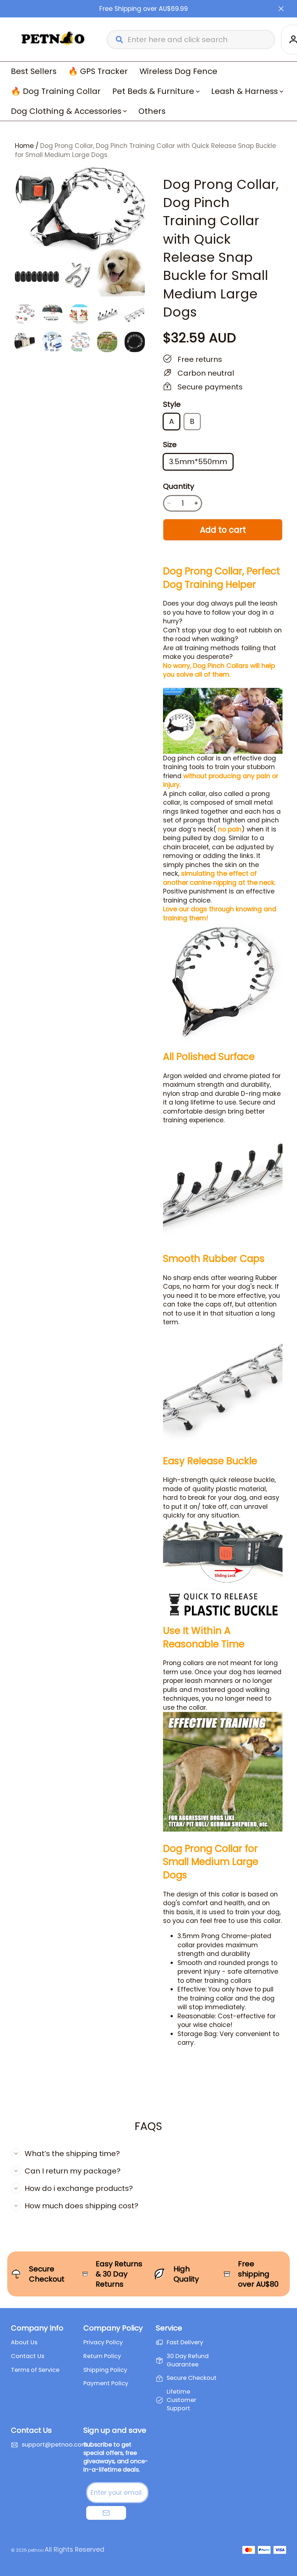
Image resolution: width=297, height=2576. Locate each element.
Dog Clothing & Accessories (66, 111)
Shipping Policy (105, 2370)
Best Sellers (34, 71)
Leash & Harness (244, 91)
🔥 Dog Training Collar (56, 91)
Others (152, 111)
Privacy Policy (103, 2342)
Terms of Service (35, 2370)
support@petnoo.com (55, 2445)
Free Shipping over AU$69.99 (144, 9)
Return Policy (102, 2356)
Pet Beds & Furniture (153, 91)
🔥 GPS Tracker (98, 71)
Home (24, 146)
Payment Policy (106, 2383)
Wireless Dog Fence (178, 71)
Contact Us (28, 2356)
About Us (24, 2342)
